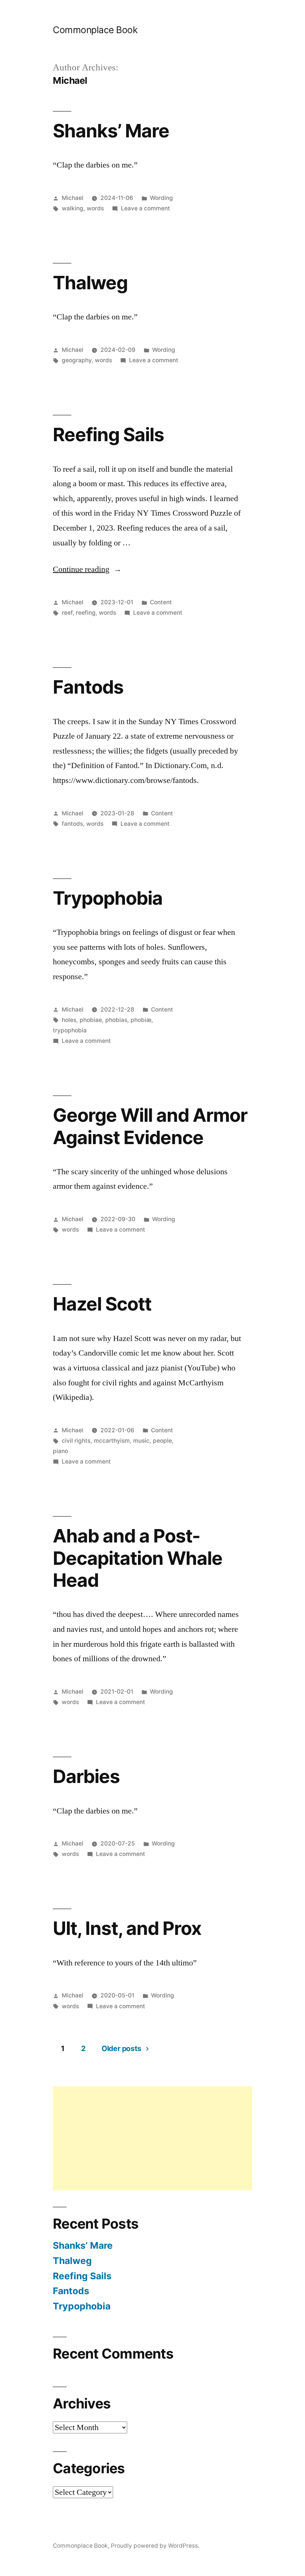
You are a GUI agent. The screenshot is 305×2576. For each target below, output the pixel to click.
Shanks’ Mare (111, 131)
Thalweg (90, 283)
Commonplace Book (95, 30)
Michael (73, 198)
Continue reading (87, 569)
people (162, 1441)
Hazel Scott (102, 1304)
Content (161, 602)
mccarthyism (112, 1441)
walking (73, 208)
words (95, 208)
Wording (161, 198)
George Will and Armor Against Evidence (150, 1126)
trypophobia (70, 1030)
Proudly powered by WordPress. (155, 2546)
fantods (72, 824)
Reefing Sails (108, 434)
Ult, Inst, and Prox (127, 1928)
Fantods (88, 687)
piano (60, 1451)
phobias (116, 1020)
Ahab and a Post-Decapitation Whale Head (138, 1558)
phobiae (91, 1020)
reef (67, 613)
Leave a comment (145, 208)
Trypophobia (108, 898)
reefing (86, 613)
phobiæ (141, 1020)
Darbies (86, 1776)
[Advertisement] (152, 2138)
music (141, 1441)
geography (77, 360)
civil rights (76, 1441)
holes (69, 1020)
